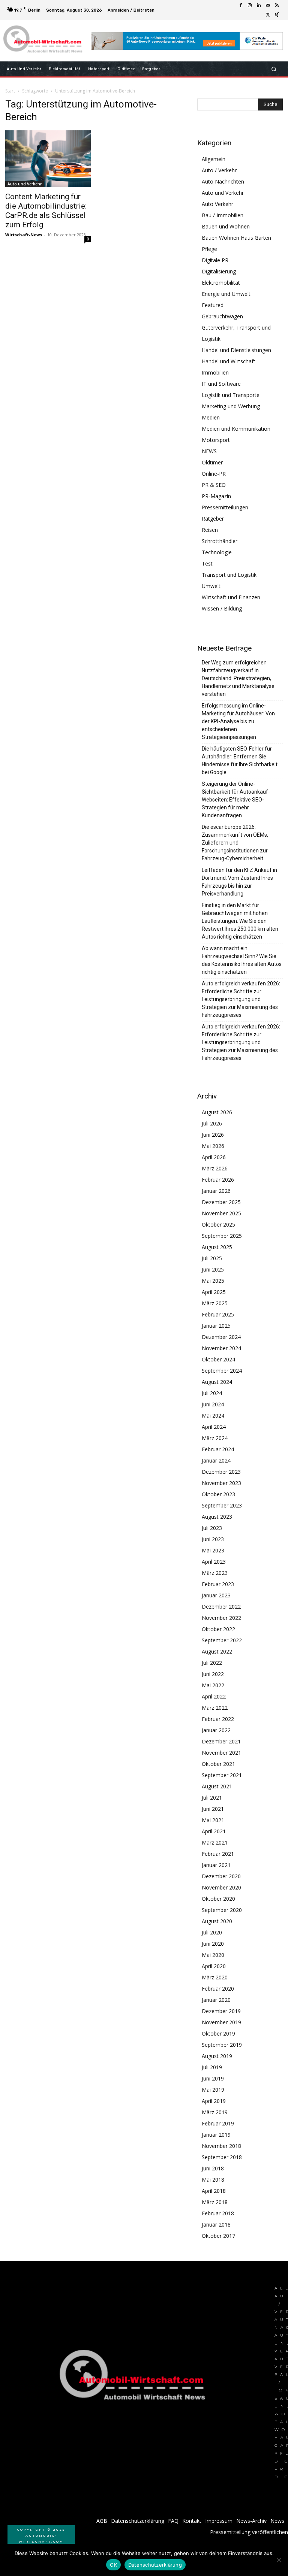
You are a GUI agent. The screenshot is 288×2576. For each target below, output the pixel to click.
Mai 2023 (213, 1550)
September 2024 (222, 1371)
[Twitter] (268, 15)
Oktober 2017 (218, 2236)
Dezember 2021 (221, 1741)
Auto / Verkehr (219, 170)
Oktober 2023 (218, 1494)
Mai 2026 (213, 1146)
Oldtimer (212, 462)
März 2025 (215, 1303)
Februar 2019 (218, 2123)
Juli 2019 (212, 2067)
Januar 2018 (216, 2225)
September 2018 (222, 2157)
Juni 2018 (213, 2168)
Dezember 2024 (221, 1337)
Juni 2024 (213, 1404)
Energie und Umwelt (226, 294)
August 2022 (217, 1651)
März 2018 (215, 2202)
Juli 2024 (212, 1393)
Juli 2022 (212, 1663)
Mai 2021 (213, 1820)
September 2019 (222, 2045)
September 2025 (222, 1236)
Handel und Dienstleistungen (236, 350)
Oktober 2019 (218, 2033)
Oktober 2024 (218, 1359)
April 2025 (214, 1292)
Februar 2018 (218, 2213)
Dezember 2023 (221, 1472)
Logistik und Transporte (231, 395)
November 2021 (221, 1753)
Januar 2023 (216, 1595)
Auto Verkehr (217, 204)
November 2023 (221, 1483)
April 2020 (214, 1966)
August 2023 (217, 1517)
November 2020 (221, 1887)
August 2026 (217, 1112)
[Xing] (277, 15)
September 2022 (222, 1640)
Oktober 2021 (218, 1764)
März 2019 (215, 2112)
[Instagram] (250, 6)
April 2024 (214, 1427)
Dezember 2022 (221, 1607)
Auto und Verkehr (25, 184)
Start (10, 91)
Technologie (217, 552)
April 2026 (214, 1157)
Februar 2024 (218, 1449)
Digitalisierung (219, 271)
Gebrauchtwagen (222, 316)
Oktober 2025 (218, 1225)
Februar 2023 (218, 1584)
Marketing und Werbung (231, 406)
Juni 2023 (213, 1539)
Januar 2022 (216, 1730)
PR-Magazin (216, 496)
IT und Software (221, 384)
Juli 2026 (212, 1123)
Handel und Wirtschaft (229, 361)
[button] (274, 69)
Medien (211, 417)
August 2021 (217, 1786)
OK (113, 2565)
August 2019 (217, 2056)
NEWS (209, 451)
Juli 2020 (212, 1932)
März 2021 (215, 1842)
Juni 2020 (213, 1944)
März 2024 (215, 1438)
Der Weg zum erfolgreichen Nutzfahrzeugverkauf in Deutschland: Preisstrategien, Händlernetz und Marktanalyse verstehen (238, 678)
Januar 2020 (216, 2000)
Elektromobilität (221, 283)
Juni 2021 (213, 1809)
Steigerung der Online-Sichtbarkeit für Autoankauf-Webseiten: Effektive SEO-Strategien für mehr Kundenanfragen (236, 800)
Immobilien (215, 372)
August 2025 (217, 1247)
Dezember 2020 (221, 1876)
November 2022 (221, 1618)
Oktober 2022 (218, 1629)
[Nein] (279, 2560)
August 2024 (217, 1382)
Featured (213, 305)
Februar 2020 (218, 1989)
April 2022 (214, 1696)
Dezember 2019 (221, 2011)
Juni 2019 (213, 2078)
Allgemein (214, 159)
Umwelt (211, 586)
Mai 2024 (213, 1416)
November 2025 (221, 1213)
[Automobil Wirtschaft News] (135, 2378)
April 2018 (214, 2191)
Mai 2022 (213, 1685)
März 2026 (215, 1168)
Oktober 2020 (218, 1899)
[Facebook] (241, 6)
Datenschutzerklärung (155, 2565)
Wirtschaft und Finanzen (231, 597)
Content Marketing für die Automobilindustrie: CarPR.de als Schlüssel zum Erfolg (46, 211)
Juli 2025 (212, 1258)
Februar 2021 (218, 1854)
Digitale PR (215, 260)
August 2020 (217, 1921)
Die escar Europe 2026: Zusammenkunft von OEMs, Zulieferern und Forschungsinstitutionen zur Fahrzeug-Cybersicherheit (235, 843)
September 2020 (222, 1910)
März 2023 (215, 1573)
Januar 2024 (216, 1460)
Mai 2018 (213, 2180)
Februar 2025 (218, 1314)
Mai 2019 (213, 2090)
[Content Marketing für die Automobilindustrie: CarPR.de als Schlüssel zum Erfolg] (48, 159)
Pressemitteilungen (225, 507)
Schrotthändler (220, 541)
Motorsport (216, 440)
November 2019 (221, 2022)
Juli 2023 (212, 1528)
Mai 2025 (213, 1281)
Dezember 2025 (221, 1202)
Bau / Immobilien (223, 215)
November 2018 (221, 2146)
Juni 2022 (213, 1674)
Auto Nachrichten (223, 181)
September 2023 (222, 1505)
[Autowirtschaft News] (44, 41)
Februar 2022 (218, 1719)
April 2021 (214, 1831)
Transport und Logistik (229, 575)
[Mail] (268, 6)
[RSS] (277, 6)
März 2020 (215, 1977)
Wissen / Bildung (222, 608)
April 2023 (214, 1562)
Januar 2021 (216, 1865)
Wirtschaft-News (24, 235)
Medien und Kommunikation (236, 429)
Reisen (210, 530)
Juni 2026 (213, 1135)
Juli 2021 (212, 1798)
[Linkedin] (259, 6)
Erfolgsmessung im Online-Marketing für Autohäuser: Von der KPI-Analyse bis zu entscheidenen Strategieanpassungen (238, 721)
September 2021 (222, 1775)
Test (207, 563)
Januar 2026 (216, 1191)
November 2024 (221, 1348)
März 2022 (215, 1708)
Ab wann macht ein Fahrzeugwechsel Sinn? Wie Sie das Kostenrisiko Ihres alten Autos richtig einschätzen (242, 960)
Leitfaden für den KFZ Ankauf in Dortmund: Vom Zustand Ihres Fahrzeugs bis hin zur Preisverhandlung (239, 882)
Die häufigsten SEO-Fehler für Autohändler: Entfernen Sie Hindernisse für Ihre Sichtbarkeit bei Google (240, 760)
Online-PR (214, 474)
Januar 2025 (216, 1326)
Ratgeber (213, 519)
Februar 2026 (218, 1180)
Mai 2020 (213, 1955)
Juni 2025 (213, 1269)
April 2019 (214, 2101)
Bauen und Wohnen (226, 226)
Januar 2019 (216, 2135)
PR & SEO (214, 485)
